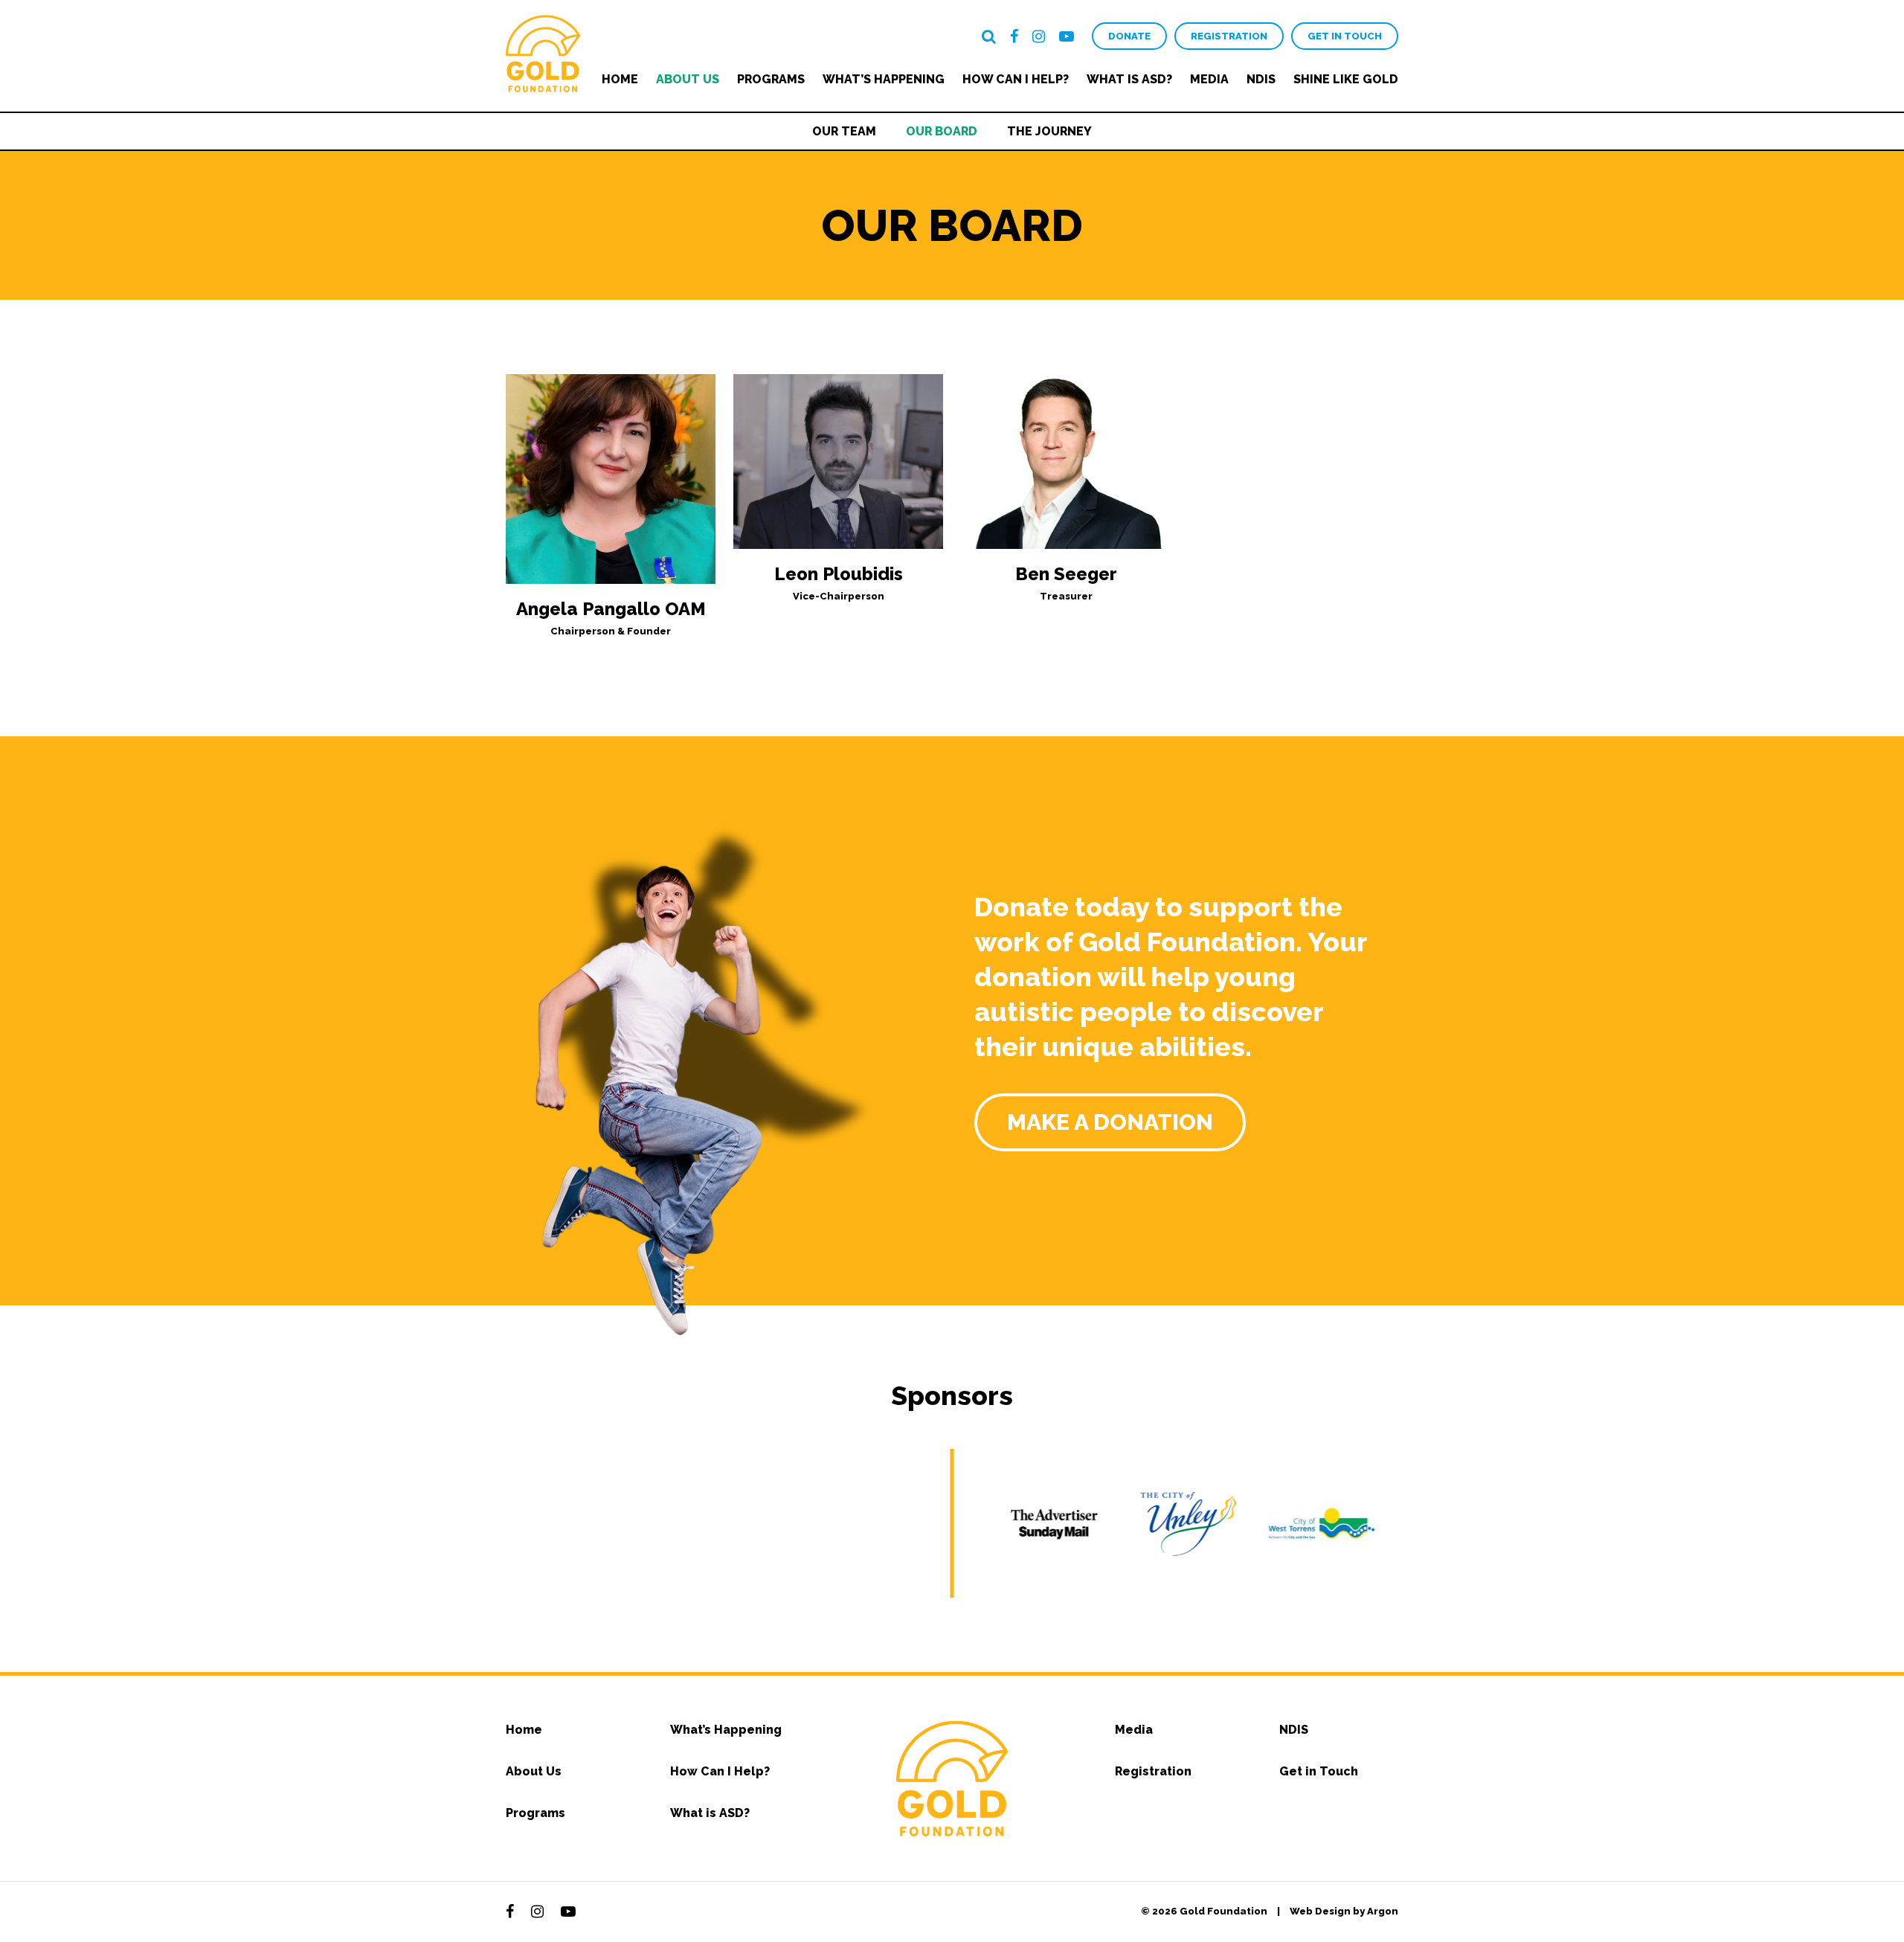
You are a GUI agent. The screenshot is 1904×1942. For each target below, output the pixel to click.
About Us (688, 79)
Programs (771, 79)
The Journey (1049, 131)
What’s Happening (884, 79)
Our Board (942, 131)
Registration (1229, 36)
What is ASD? (1129, 79)
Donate (1129, 36)
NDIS (1261, 79)
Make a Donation (1110, 1122)
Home (620, 79)
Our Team (844, 131)
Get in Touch (1345, 36)
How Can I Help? (1016, 79)
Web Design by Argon (1344, 1911)
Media (1209, 79)
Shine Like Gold (1346, 79)
